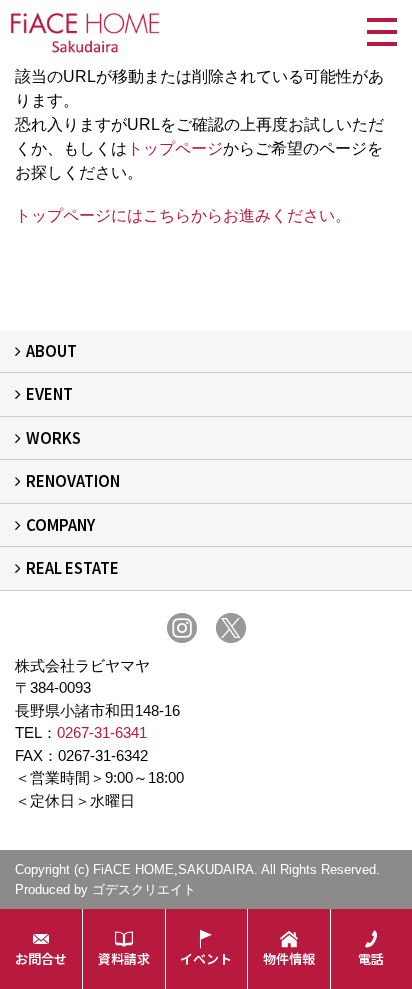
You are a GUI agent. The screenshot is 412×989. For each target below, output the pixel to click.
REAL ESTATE (72, 567)
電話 (371, 958)
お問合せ (41, 958)
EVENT (49, 393)
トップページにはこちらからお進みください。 (183, 215)
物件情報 (289, 958)
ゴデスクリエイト (144, 889)
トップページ (175, 148)
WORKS (53, 437)
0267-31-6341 (102, 732)
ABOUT (51, 350)
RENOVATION (73, 480)
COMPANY (60, 524)
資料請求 (124, 958)
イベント (206, 958)
